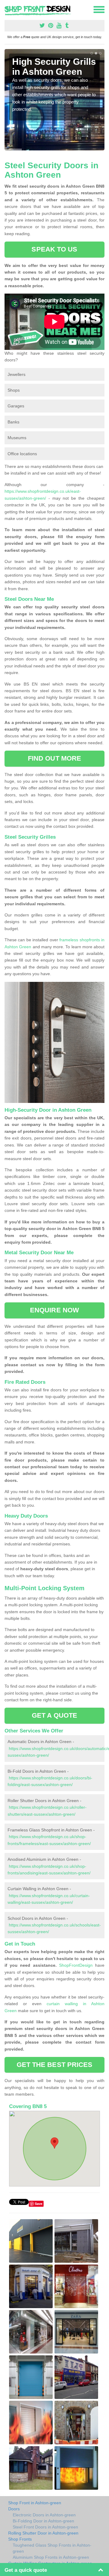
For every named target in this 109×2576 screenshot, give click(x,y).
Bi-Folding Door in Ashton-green (43, 2521)
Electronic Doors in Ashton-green (44, 2515)
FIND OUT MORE (54, 758)
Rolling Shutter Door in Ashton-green (43, 2533)
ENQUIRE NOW (54, 1310)
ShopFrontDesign (76, 1965)
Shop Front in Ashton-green (35, 2503)
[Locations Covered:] (7, 9)
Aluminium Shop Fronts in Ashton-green (51, 2557)
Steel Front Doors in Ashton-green (45, 2527)
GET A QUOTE (54, 1715)
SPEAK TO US (54, 249)
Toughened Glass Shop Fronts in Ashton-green (52, 2548)
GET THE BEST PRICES (55, 2065)
